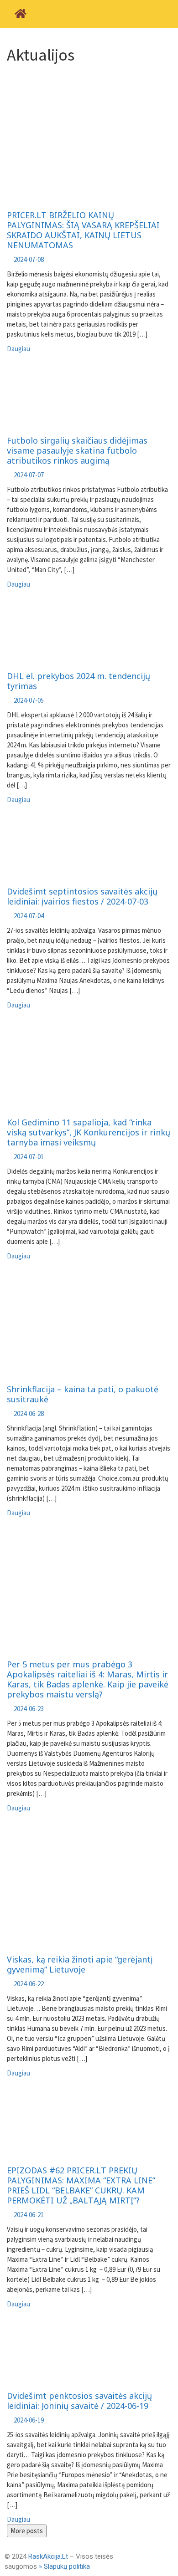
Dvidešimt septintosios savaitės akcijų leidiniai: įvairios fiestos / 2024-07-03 (82, 896)
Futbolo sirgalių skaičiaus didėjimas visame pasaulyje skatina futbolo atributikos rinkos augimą (77, 450)
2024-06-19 (29, 2420)
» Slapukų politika (64, 2566)
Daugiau (18, 349)
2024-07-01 (29, 1157)
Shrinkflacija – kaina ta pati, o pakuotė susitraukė (83, 1394)
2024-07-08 (29, 259)
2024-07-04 (29, 916)
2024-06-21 (29, 2215)
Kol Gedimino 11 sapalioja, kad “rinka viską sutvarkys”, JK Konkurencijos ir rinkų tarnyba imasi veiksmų (89, 1132)
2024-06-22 (29, 1984)
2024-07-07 (29, 475)
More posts (27, 2531)
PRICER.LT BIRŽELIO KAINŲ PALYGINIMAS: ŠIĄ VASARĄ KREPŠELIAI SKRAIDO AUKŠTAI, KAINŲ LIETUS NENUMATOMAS (83, 230)
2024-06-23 (29, 1709)
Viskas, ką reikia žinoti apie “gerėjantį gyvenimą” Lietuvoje (80, 1964)
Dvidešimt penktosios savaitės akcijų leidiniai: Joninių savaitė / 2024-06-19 (79, 2401)
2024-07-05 (29, 700)
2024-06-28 (29, 1413)
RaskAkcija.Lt (48, 2556)
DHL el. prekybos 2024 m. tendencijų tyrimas (79, 681)
